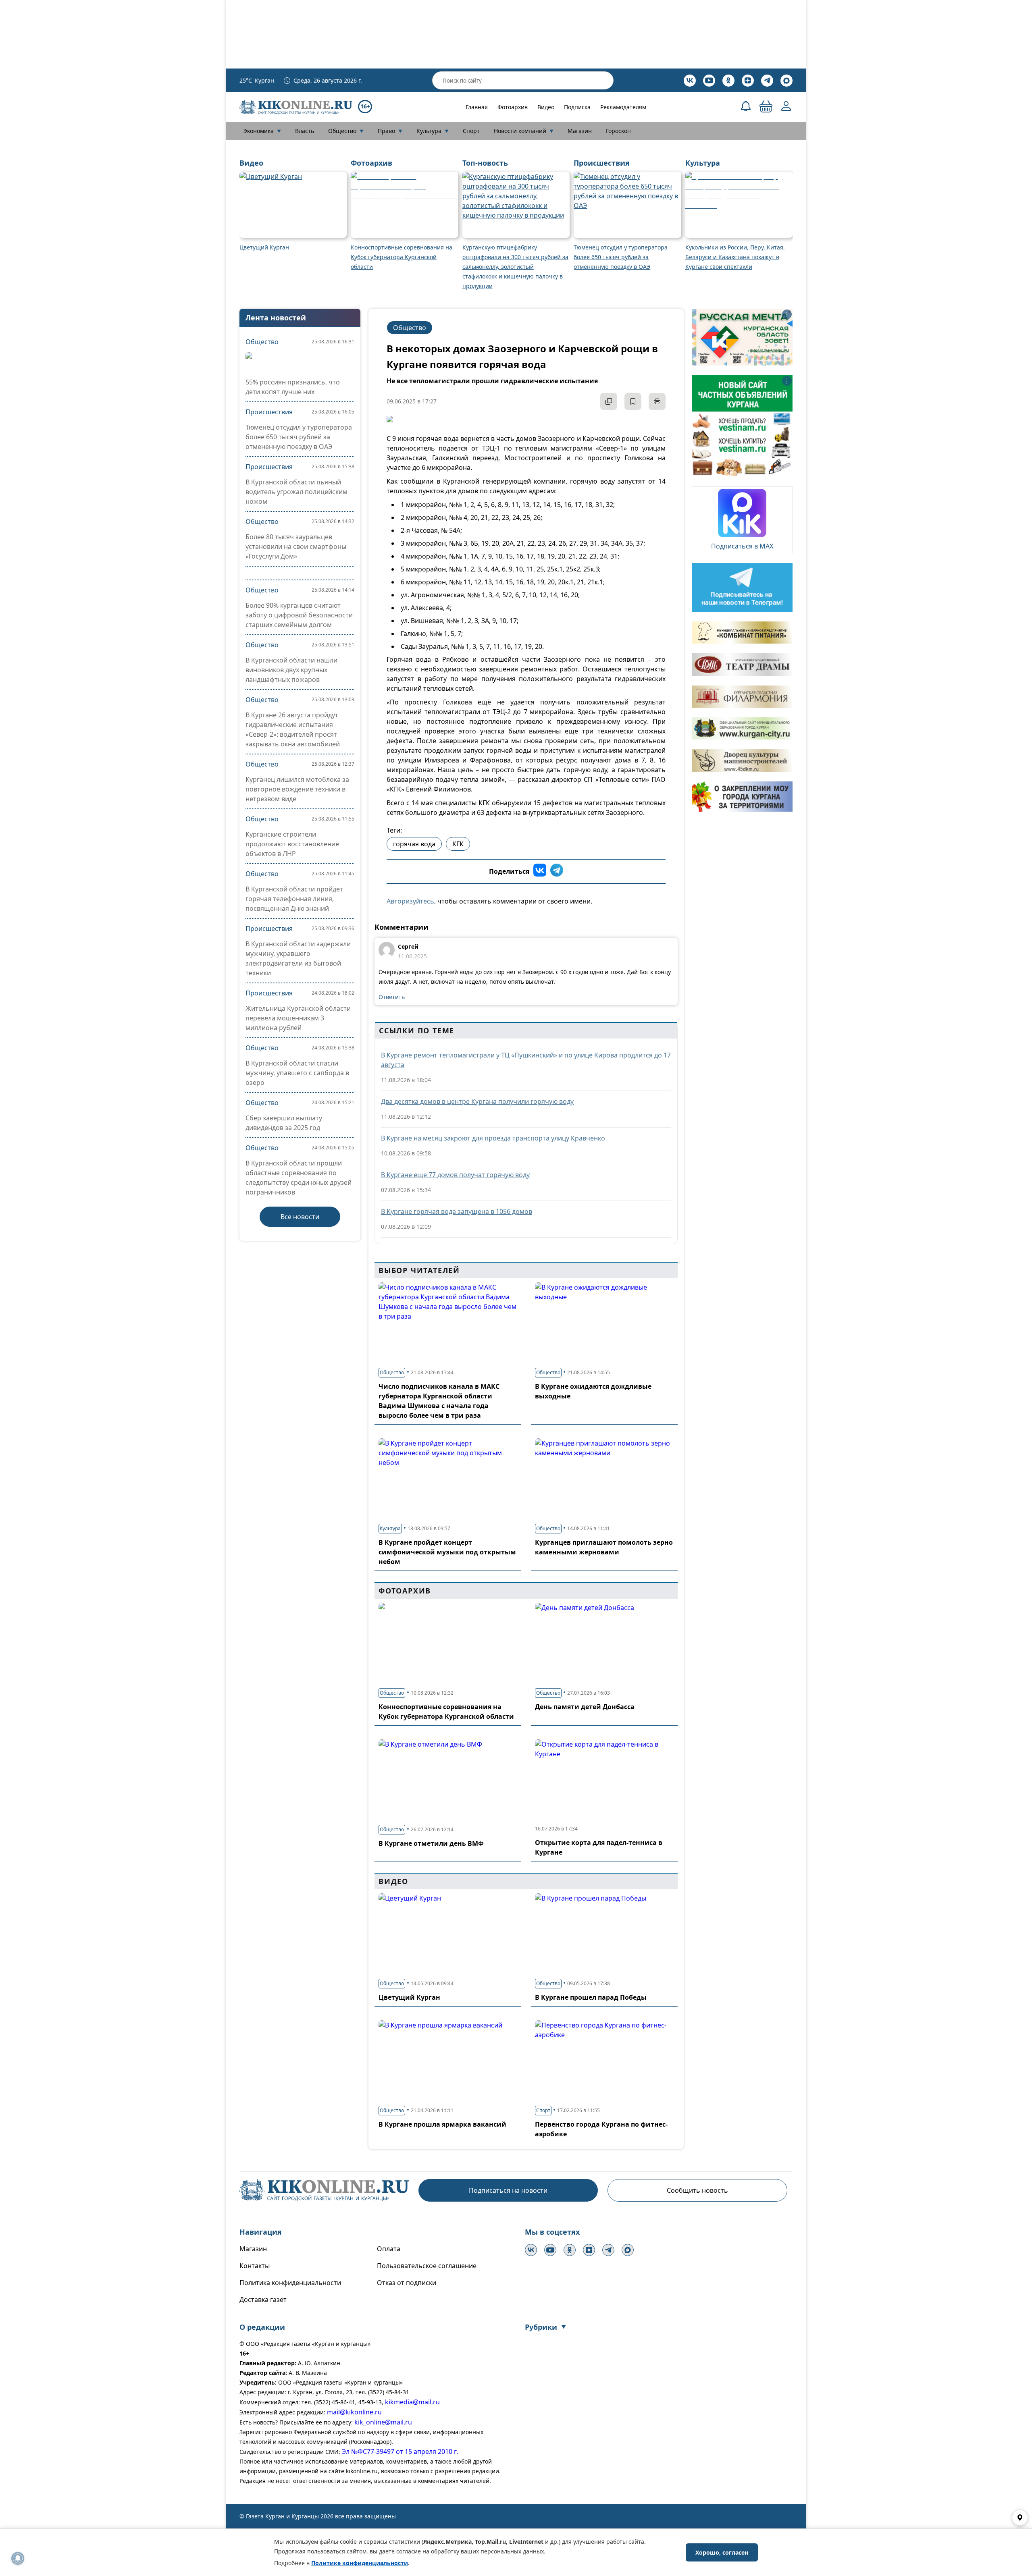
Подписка (577, 107)
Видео (546, 107)
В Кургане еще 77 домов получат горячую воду (455, 1175)
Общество (346, 131)
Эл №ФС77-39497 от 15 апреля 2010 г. (400, 2451)
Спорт (471, 131)
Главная (477, 107)
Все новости (300, 1217)
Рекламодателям (623, 107)
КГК (458, 844)
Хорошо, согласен (722, 2552)
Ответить (392, 997)
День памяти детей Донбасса (585, 1707)
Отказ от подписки (407, 2283)
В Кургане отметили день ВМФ (431, 1843)
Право (390, 131)
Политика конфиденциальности (290, 2283)
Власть (305, 131)
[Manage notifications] (18, 2558)
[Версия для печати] (657, 401)
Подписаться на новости (508, 2190)
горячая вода (414, 844)
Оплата (389, 2249)
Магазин (580, 131)
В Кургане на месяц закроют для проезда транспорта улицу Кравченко (493, 1138)
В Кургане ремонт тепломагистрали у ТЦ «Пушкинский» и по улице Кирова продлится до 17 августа (526, 1060)
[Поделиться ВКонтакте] (540, 871)
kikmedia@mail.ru (412, 2402)
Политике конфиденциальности (360, 2563)
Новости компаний (524, 131)
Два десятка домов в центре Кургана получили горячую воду (477, 1101)
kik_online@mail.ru (383, 2422)
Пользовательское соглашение (427, 2266)
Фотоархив (513, 107)
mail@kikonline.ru (354, 2412)
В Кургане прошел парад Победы (591, 1997)
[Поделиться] (609, 401)
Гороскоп (618, 131)
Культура (433, 131)
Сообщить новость (697, 2190)
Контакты (255, 2266)
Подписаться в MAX (742, 546)
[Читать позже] (633, 401)
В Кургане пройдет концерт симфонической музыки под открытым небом (447, 1552)
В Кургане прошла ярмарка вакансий (442, 2124)
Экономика (262, 131)
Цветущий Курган (409, 1997)
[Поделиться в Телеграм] (557, 871)
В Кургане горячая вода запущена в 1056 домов (457, 1211)
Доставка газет (263, 2300)
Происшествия (269, 412)
